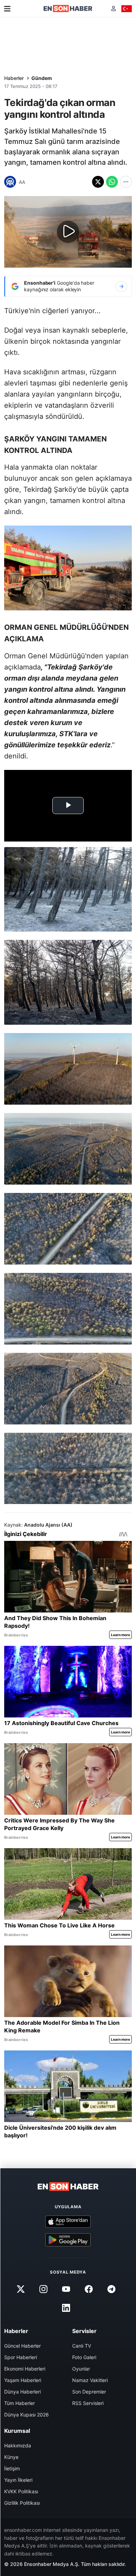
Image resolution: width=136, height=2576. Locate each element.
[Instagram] (43, 2289)
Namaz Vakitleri (90, 2380)
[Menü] (7, 9)
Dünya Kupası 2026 (27, 2415)
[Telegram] (112, 2289)
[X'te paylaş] (98, 182)
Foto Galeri (84, 2357)
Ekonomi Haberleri (25, 2369)
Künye (11, 2457)
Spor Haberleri (21, 2357)
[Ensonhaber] (68, 9)
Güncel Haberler (22, 2346)
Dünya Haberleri (22, 2392)
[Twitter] (21, 2289)
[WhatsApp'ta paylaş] (112, 182)
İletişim (12, 2468)
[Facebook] (89, 2289)
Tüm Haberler (20, 2403)
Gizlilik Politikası (22, 2503)
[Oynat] (68, 232)
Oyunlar (81, 2369)
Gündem (42, 78)
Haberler (14, 78)
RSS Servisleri (88, 2403)
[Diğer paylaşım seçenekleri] (126, 182)
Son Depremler (89, 2392)
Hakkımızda (18, 2445)
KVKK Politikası (21, 2491)
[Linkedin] (66, 2308)
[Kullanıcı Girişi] (114, 9)
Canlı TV (82, 2346)
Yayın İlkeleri (18, 2480)
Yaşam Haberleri (23, 2380)
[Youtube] (66, 2289)
